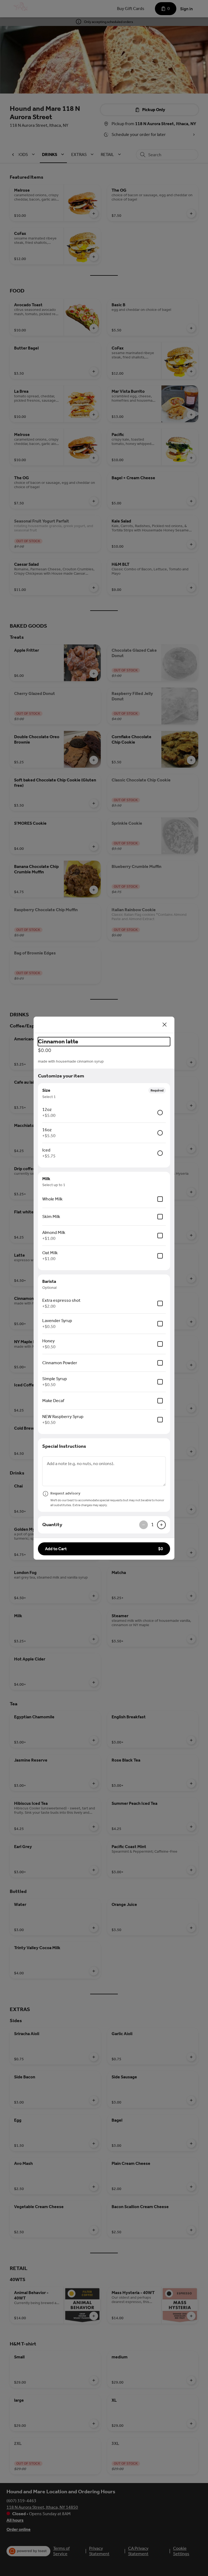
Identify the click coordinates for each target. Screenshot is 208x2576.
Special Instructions (64, 1446)
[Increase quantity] (161, 1525)
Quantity (52, 1525)
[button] (104, 1549)
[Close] (165, 1025)
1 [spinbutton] (152, 1525)
